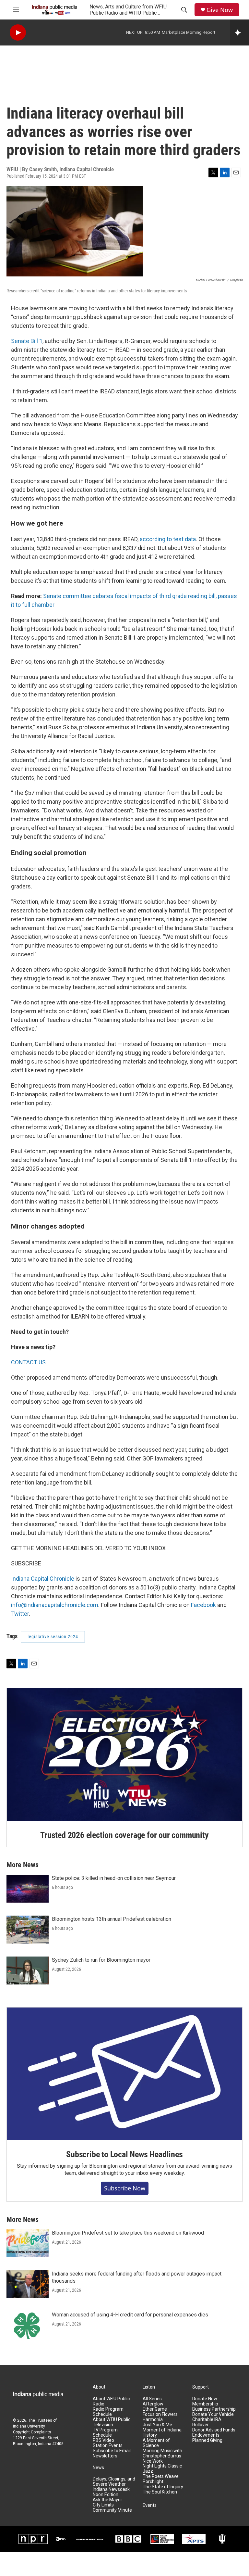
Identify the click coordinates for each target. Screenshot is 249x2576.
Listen (149, 2387)
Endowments (206, 2435)
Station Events (108, 2446)
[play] (18, 33)
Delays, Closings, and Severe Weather (114, 2482)
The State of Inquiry (163, 2487)
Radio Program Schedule (108, 2412)
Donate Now (205, 2399)
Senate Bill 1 (27, 341)
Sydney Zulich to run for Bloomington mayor (101, 1960)
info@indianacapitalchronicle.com (55, 1605)
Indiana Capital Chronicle (43, 1579)
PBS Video (103, 2440)
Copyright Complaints (32, 2432)
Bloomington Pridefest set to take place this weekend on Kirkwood (128, 2233)
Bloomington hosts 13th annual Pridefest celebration (112, 1919)
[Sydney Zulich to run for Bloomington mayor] (28, 1970)
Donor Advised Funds (214, 2430)
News (98, 2468)
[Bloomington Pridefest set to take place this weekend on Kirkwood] (28, 2243)
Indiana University (29, 2426)
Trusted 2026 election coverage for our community (124, 1835)
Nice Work (153, 2461)
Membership (205, 2404)
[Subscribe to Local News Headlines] (124, 2074)
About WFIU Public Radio (111, 2401)
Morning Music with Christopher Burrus (162, 2453)
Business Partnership (214, 2409)
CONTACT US (28, 1362)
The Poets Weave (161, 2476)
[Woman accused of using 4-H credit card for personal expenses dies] (28, 2325)
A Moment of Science (156, 2443)
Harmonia (153, 2420)
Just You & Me (157, 2425)
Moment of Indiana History (162, 2433)
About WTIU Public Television (112, 2422)
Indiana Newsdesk (111, 2489)
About (99, 2387)
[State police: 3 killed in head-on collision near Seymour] (28, 1889)
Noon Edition (106, 2495)
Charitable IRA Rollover (207, 2422)
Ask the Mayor (107, 2500)
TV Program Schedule (105, 2433)
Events (150, 2505)
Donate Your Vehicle (213, 2414)
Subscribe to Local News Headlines (124, 2154)
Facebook (203, 1605)
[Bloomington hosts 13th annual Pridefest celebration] (28, 1930)
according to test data (168, 539)
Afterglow (153, 2404)
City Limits (103, 2505)
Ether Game (155, 2409)
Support (201, 2387)
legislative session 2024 (53, 1637)
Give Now (220, 10)
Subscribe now (125, 2188)
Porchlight (153, 2482)
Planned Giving (207, 2440)
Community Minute (112, 2510)
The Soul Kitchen (160, 2492)
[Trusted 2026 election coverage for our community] (124, 1754)
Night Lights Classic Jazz (162, 2469)
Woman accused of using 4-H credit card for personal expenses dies (130, 2315)
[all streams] (239, 32)
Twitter (20, 1614)
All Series (152, 2399)
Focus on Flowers (160, 2414)
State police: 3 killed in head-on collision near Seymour (114, 1878)
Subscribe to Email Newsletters (112, 2453)
